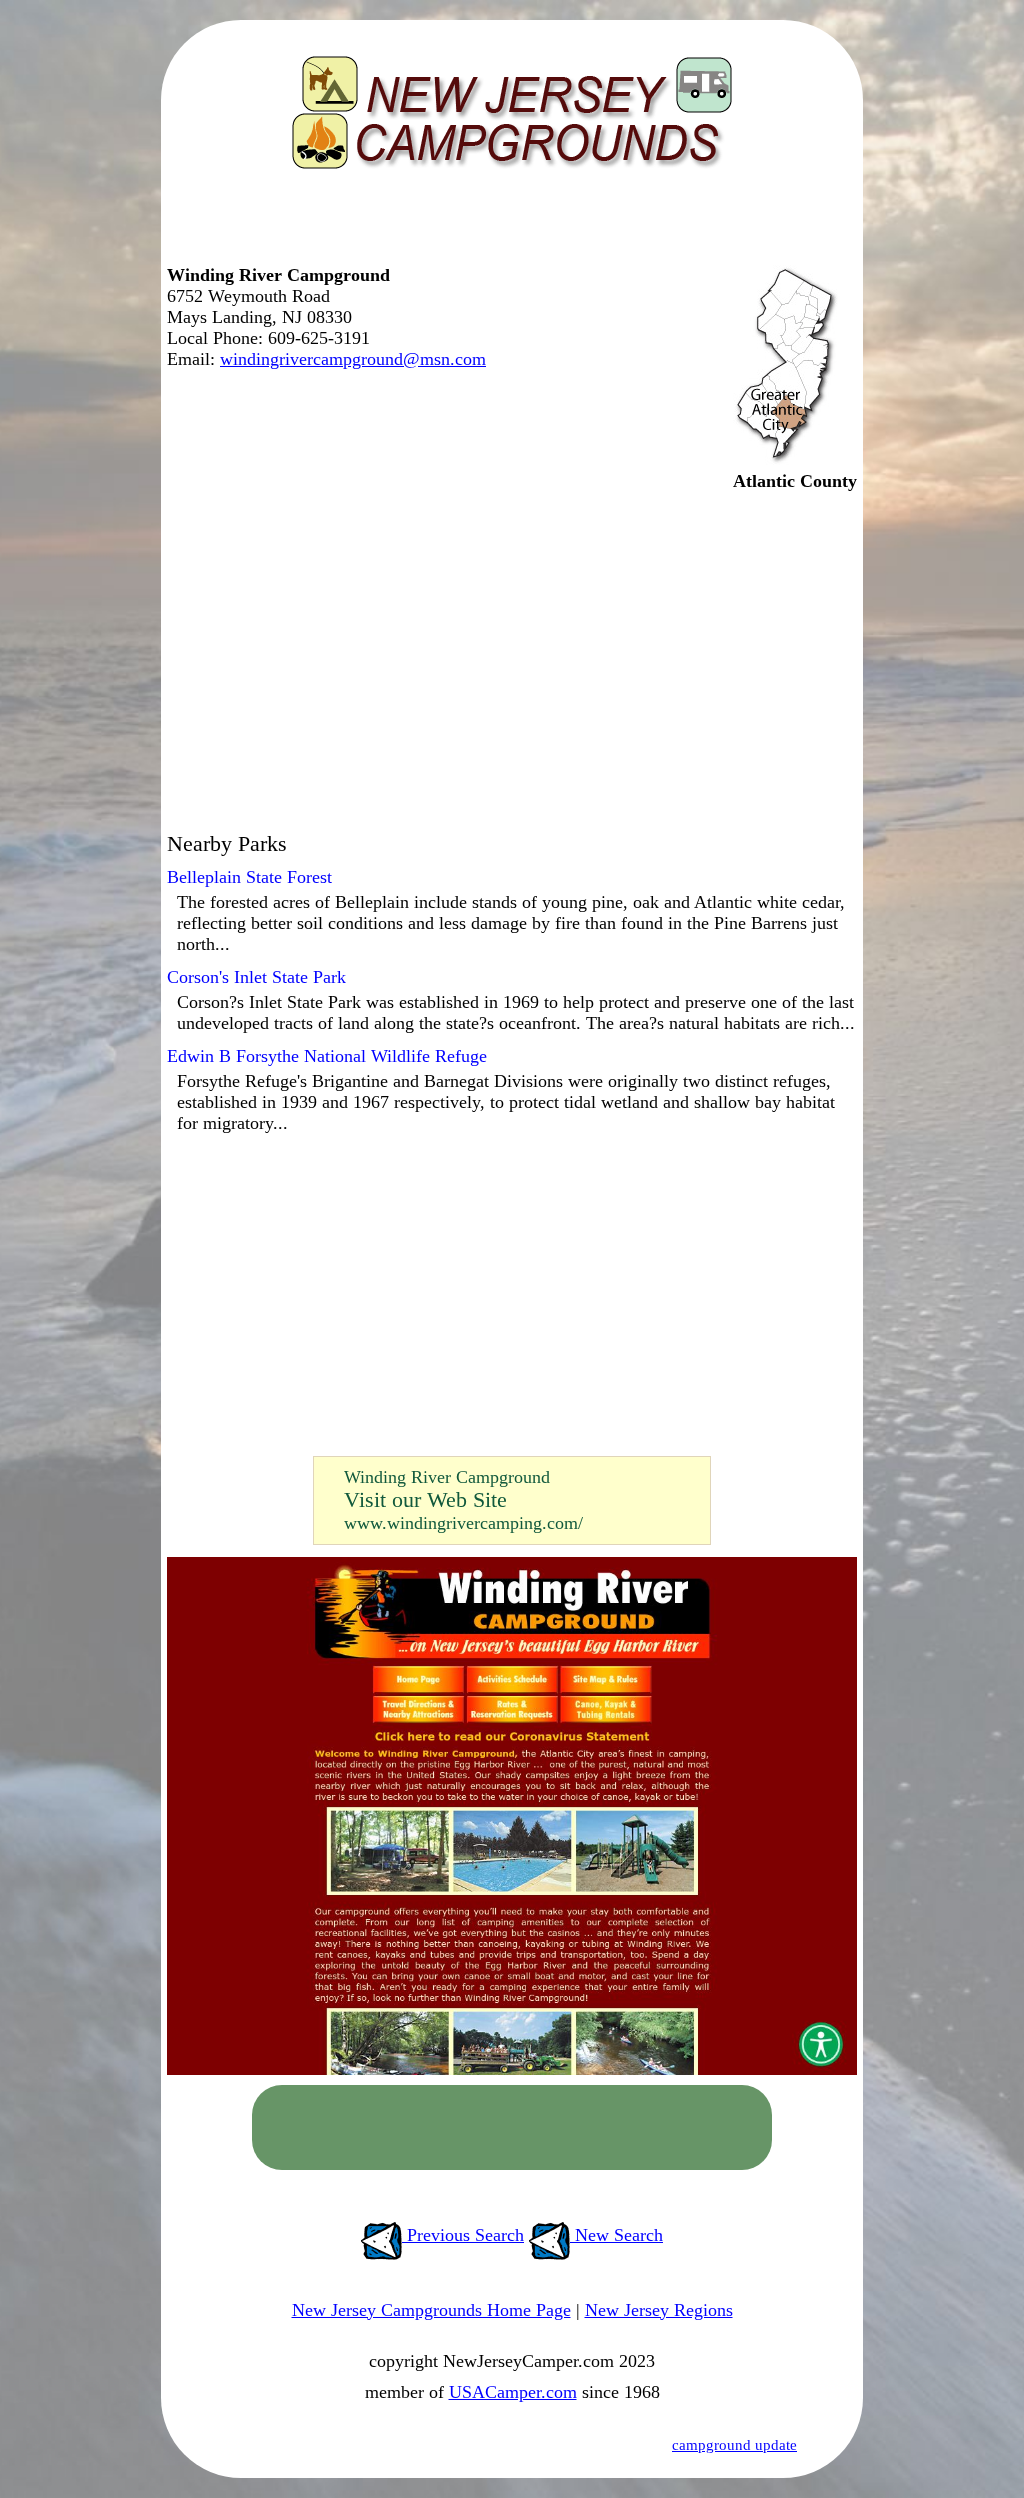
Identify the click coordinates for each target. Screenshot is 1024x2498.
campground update (734, 2445)
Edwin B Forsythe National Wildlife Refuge (327, 1056)
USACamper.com (513, 2392)
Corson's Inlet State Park (256, 977)
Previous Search (463, 2235)
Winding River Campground (447, 1477)
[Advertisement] (507, 225)
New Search (616, 2235)
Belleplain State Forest (249, 877)
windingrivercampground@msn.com (353, 359)
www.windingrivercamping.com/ (463, 1523)
